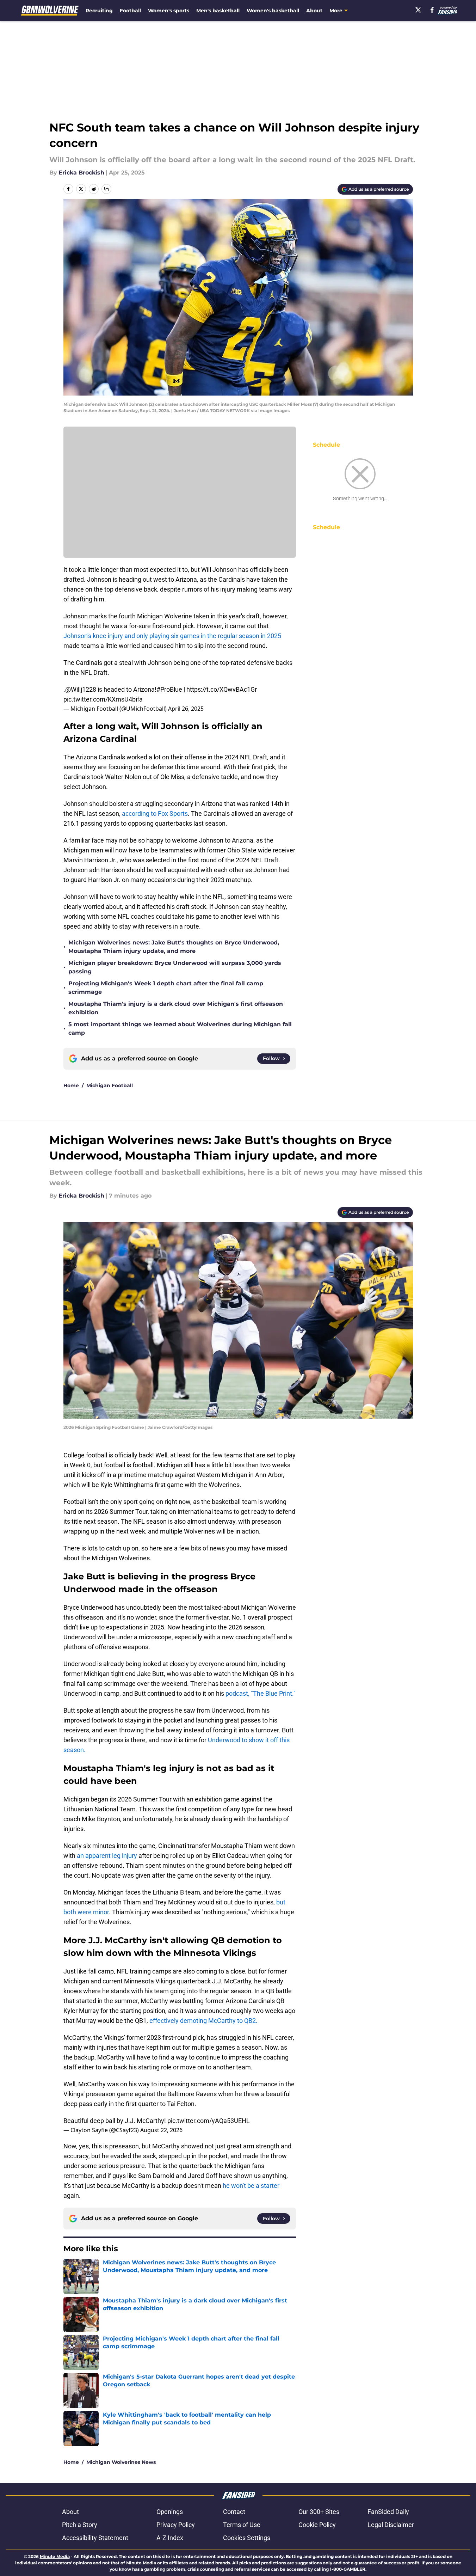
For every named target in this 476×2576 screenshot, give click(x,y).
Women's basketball (273, 11)
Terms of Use (242, 2525)
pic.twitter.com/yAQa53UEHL (209, 2121)
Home (71, 1085)
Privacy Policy (176, 2525)
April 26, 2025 (186, 709)
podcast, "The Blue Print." (261, 1693)
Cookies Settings (247, 2538)
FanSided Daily (388, 2512)
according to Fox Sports (155, 813)
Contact (234, 2512)
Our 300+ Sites (319, 2512)
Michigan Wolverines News (121, 2462)
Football (130, 11)
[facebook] (432, 10)
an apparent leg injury (107, 1856)
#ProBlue (169, 689)
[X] (418, 10)
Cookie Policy (317, 2525)
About (314, 11)
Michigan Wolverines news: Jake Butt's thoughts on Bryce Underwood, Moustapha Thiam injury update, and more (174, 947)
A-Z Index (170, 2538)
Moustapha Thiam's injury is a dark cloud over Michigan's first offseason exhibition (176, 1008)
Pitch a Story (80, 2525)
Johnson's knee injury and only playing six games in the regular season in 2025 (172, 636)
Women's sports (169, 11)
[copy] (106, 189)
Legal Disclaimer (391, 2525)
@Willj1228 (81, 689)
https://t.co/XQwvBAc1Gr (222, 689)
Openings (170, 2512)
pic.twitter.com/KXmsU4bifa (103, 699)
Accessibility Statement (95, 2538)
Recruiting (99, 11)
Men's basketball (218, 11)
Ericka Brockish (81, 173)
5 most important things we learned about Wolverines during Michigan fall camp (180, 1029)
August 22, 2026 (161, 2130)
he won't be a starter (251, 2186)
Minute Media (55, 2556)
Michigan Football (110, 1085)
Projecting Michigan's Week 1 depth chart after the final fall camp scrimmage (166, 988)
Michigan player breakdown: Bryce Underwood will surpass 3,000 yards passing (175, 967)
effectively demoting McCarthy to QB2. (203, 2021)
